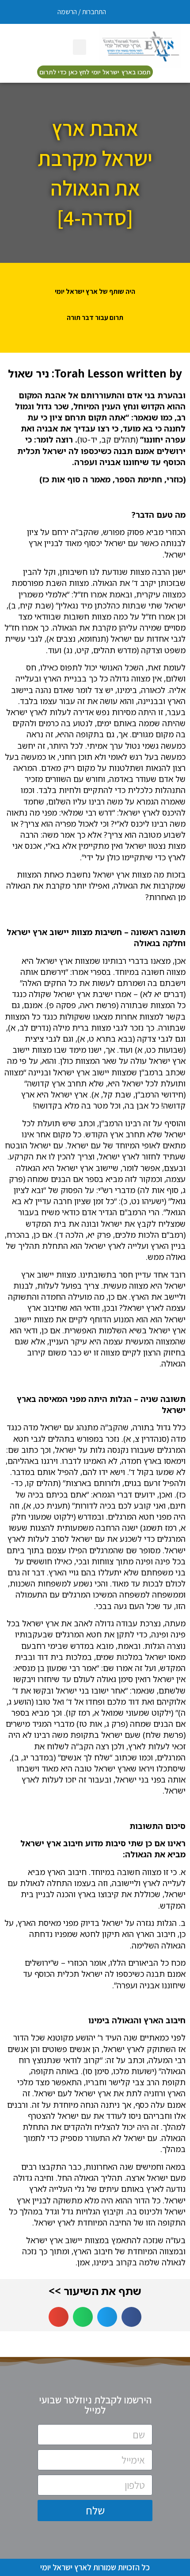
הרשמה (67, 12)
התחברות (94, 12)
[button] (80, 47)
